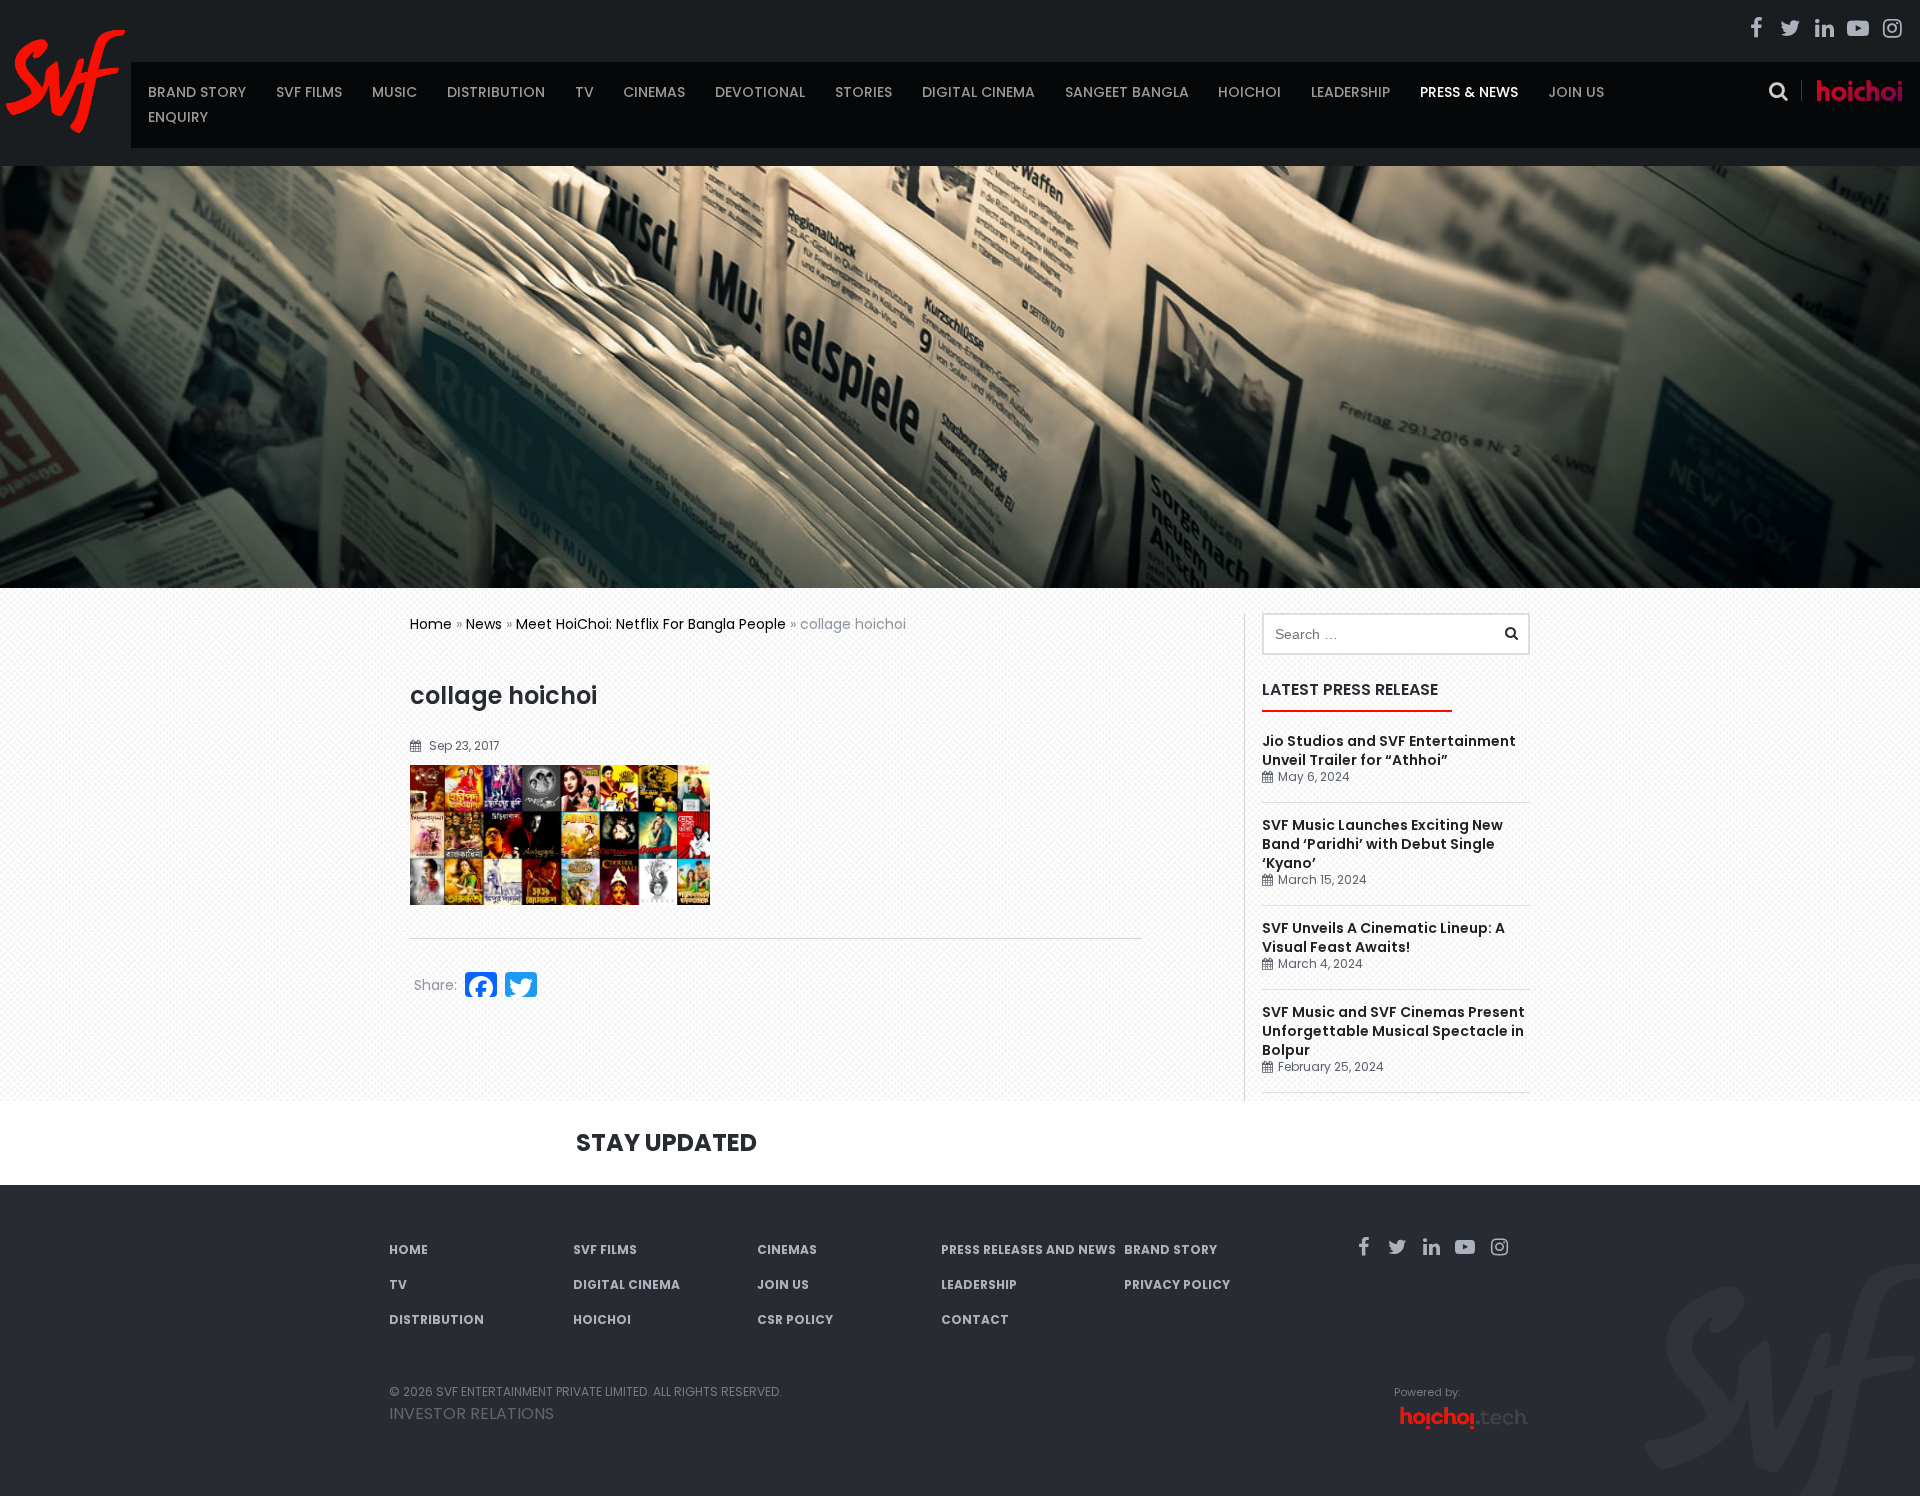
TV (584, 92)
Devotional (760, 92)
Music (394, 92)
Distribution (496, 92)
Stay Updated (666, 1142)
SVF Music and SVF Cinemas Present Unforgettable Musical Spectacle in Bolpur (1393, 1031)
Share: (435, 985)
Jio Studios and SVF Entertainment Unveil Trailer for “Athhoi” (1389, 750)
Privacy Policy (1177, 1284)
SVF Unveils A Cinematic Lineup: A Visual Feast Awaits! (1383, 937)
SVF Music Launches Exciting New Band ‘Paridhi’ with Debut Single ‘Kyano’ (1382, 844)
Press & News (1469, 92)
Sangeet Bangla (1127, 92)
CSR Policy (795, 1319)
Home (431, 624)
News (484, 624)
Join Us (1576, 92)
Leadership (1350, 92)
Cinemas (654, 92)
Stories (863, 92)
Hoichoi (1249, 92)
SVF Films (309, 92)
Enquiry (178, 117)
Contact (975, 1319)
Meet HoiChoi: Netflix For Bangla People (651, 624)
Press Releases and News (1028, 1249)
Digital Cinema (978, 92)
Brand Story (197, 92)
